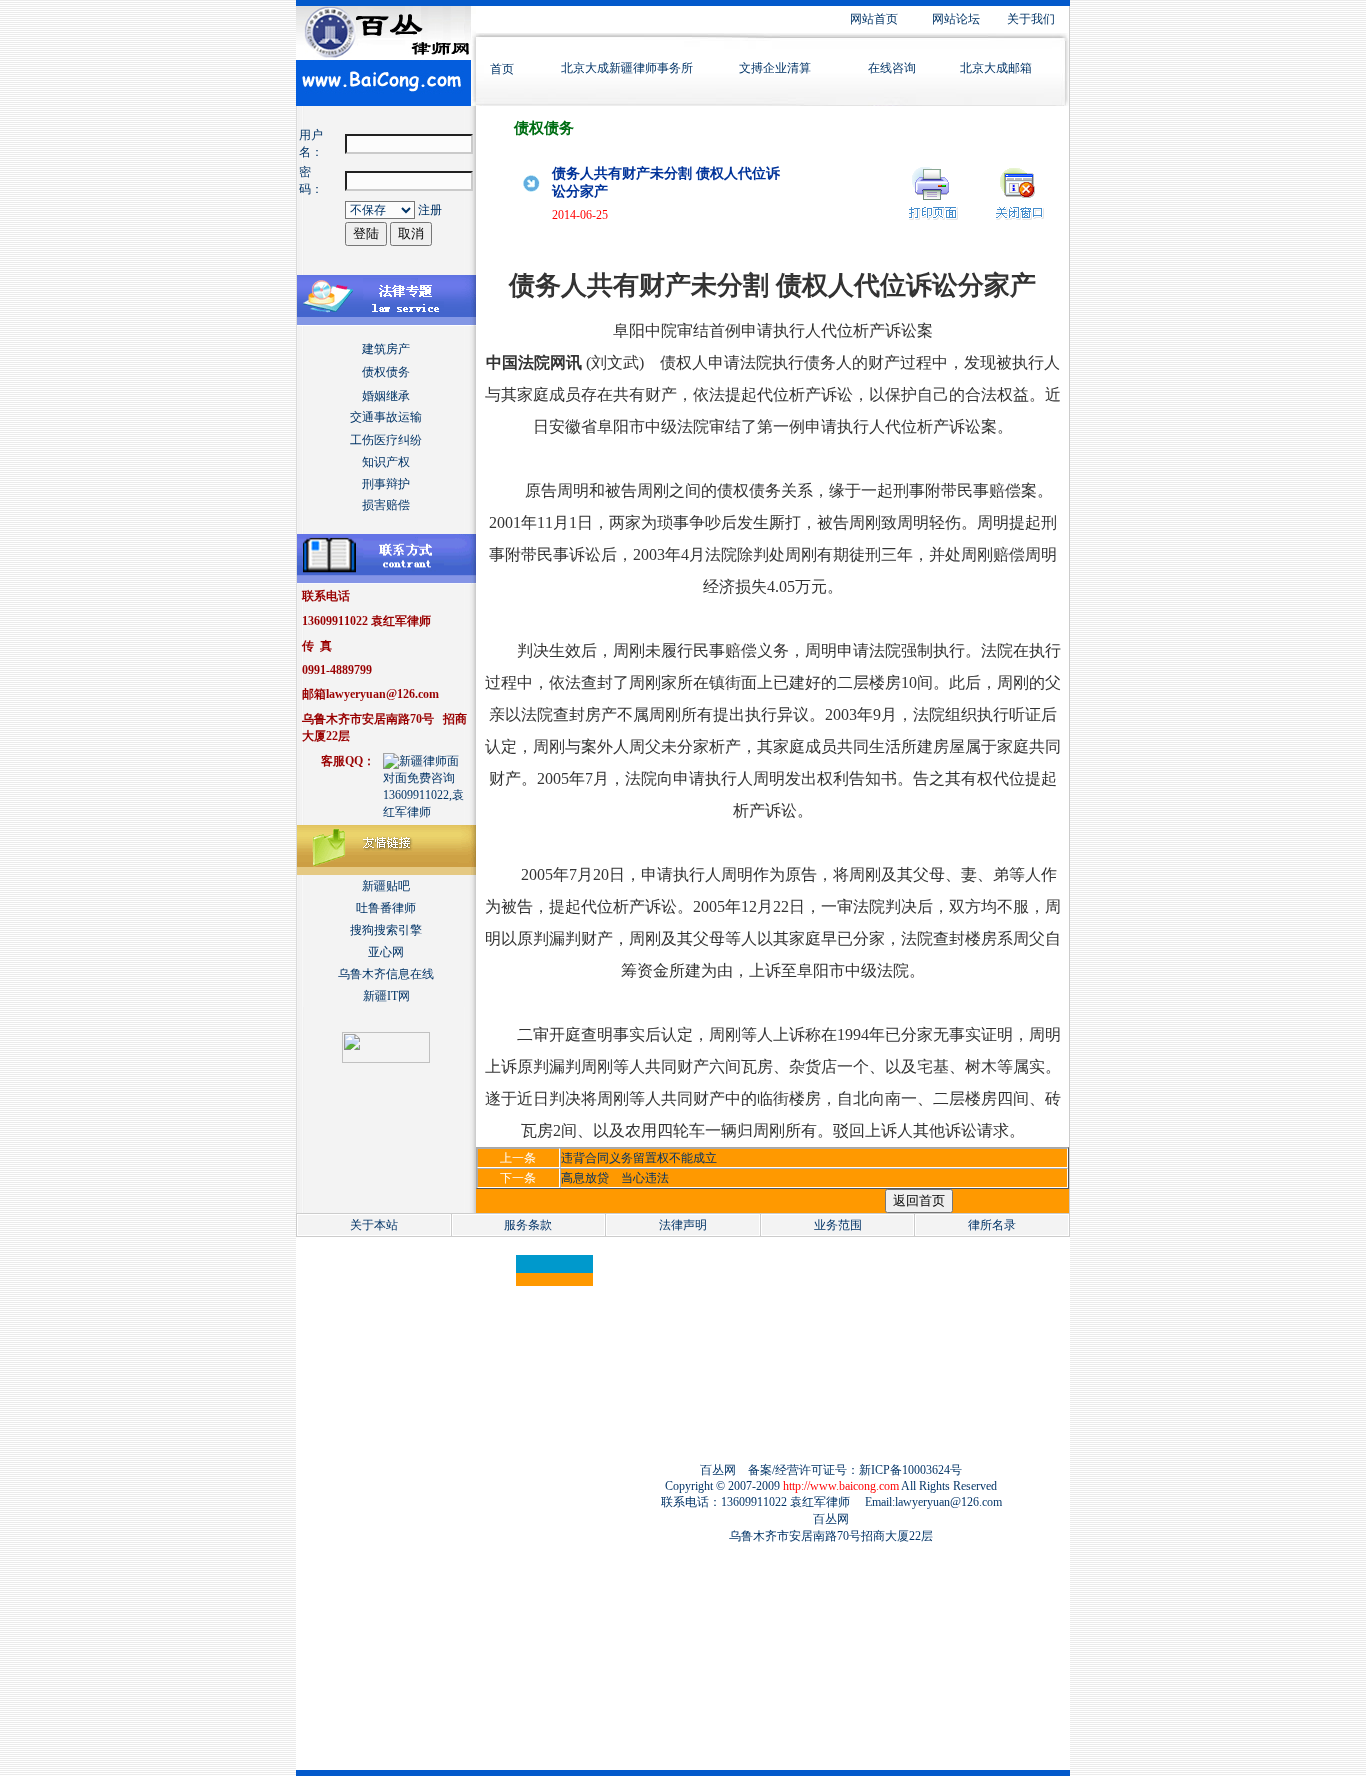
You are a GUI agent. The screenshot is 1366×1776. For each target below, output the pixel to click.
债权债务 (386, 372)
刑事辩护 (386, 484)
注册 (430, 210)
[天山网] (386, 1059)
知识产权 (386, 462)
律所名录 (992, 1225)
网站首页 (874, 19)
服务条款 (528, 1225)
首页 (502, 69)
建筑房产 (386, 349)
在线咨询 (892, 68)
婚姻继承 (386, 396)
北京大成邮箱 (996, 68)
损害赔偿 (386, 505)
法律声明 (683, 1225)
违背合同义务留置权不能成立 (639, 1158)
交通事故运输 (386, 417)
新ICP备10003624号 (910, 1470)
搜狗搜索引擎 (386, 930)
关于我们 (1031, 19)
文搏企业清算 (775, 68)
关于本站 (374, 1225)
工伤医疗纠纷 (386, 440)
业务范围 (838, 1225)
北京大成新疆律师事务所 (627, 68)
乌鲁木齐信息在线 (386, 974)
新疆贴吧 (386, 886)
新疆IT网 (386, 996)
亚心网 (386, 952)
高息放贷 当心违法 (615, 1178)
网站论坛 (956, 19)
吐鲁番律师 (386, 908)
